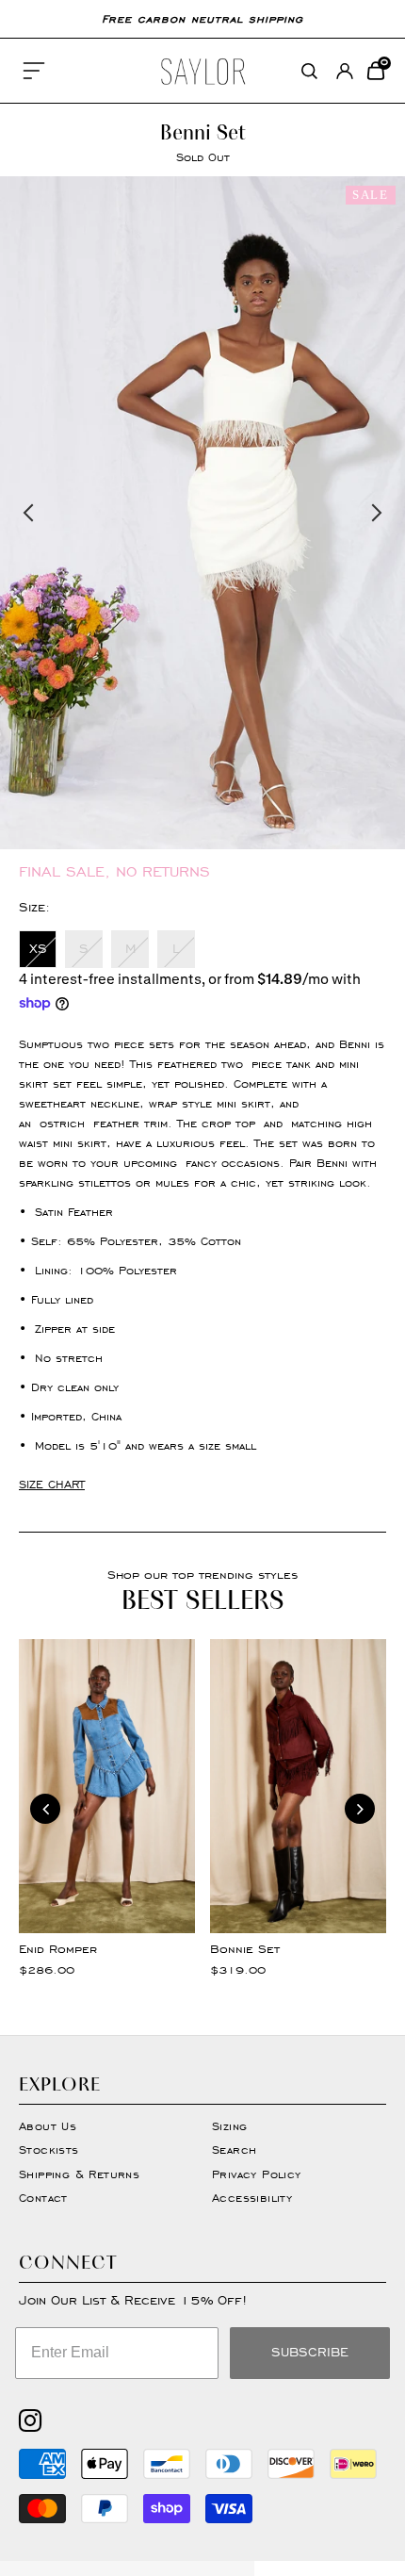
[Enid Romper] (107, 1786)
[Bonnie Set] (298, 1786)
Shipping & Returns (79, 2174)
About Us (48, 2126)
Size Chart (52, 1484)
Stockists (49, 2149)
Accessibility (252, 2198)
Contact (43, 2198)
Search (234, 2149)
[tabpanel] (202, 513)
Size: (34, 907)
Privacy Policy (257, 2174)
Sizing (229, 2126)
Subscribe (310, 2352)
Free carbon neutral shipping (202, 18)
